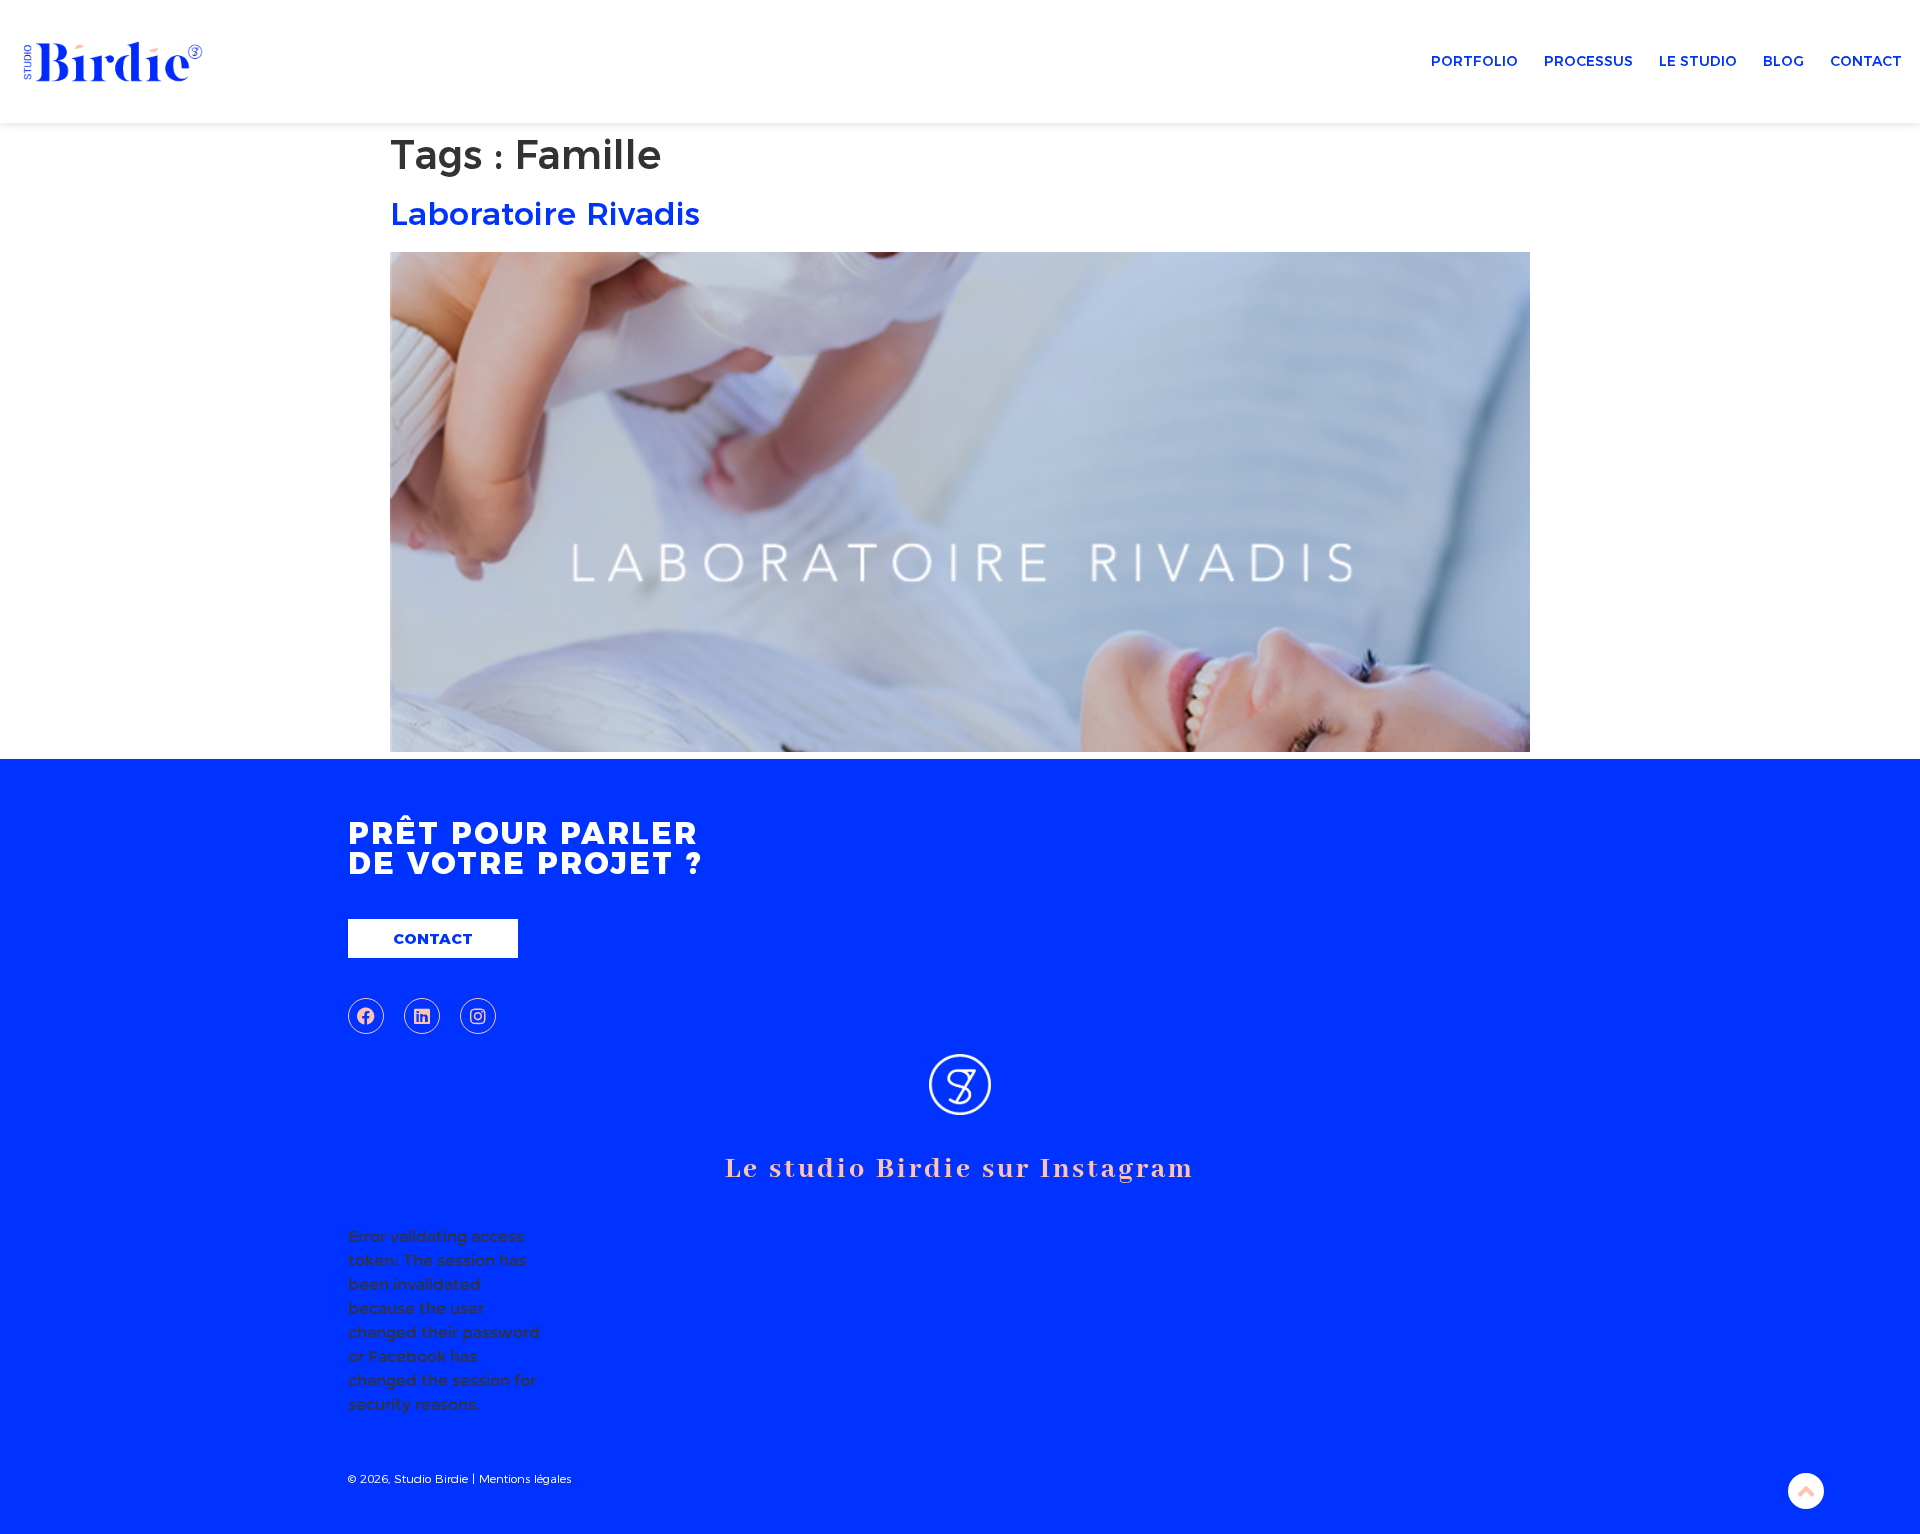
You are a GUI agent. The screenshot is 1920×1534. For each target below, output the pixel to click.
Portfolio (1474, 61)
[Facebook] (366, 1016)
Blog (1783, 61)
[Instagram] (478, 1016)
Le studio (1698, 61)
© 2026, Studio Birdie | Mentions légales (459, 1478)
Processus (1588, 61)
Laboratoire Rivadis (545, 213)
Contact (1866, 61)
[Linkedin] (422, 1016)
